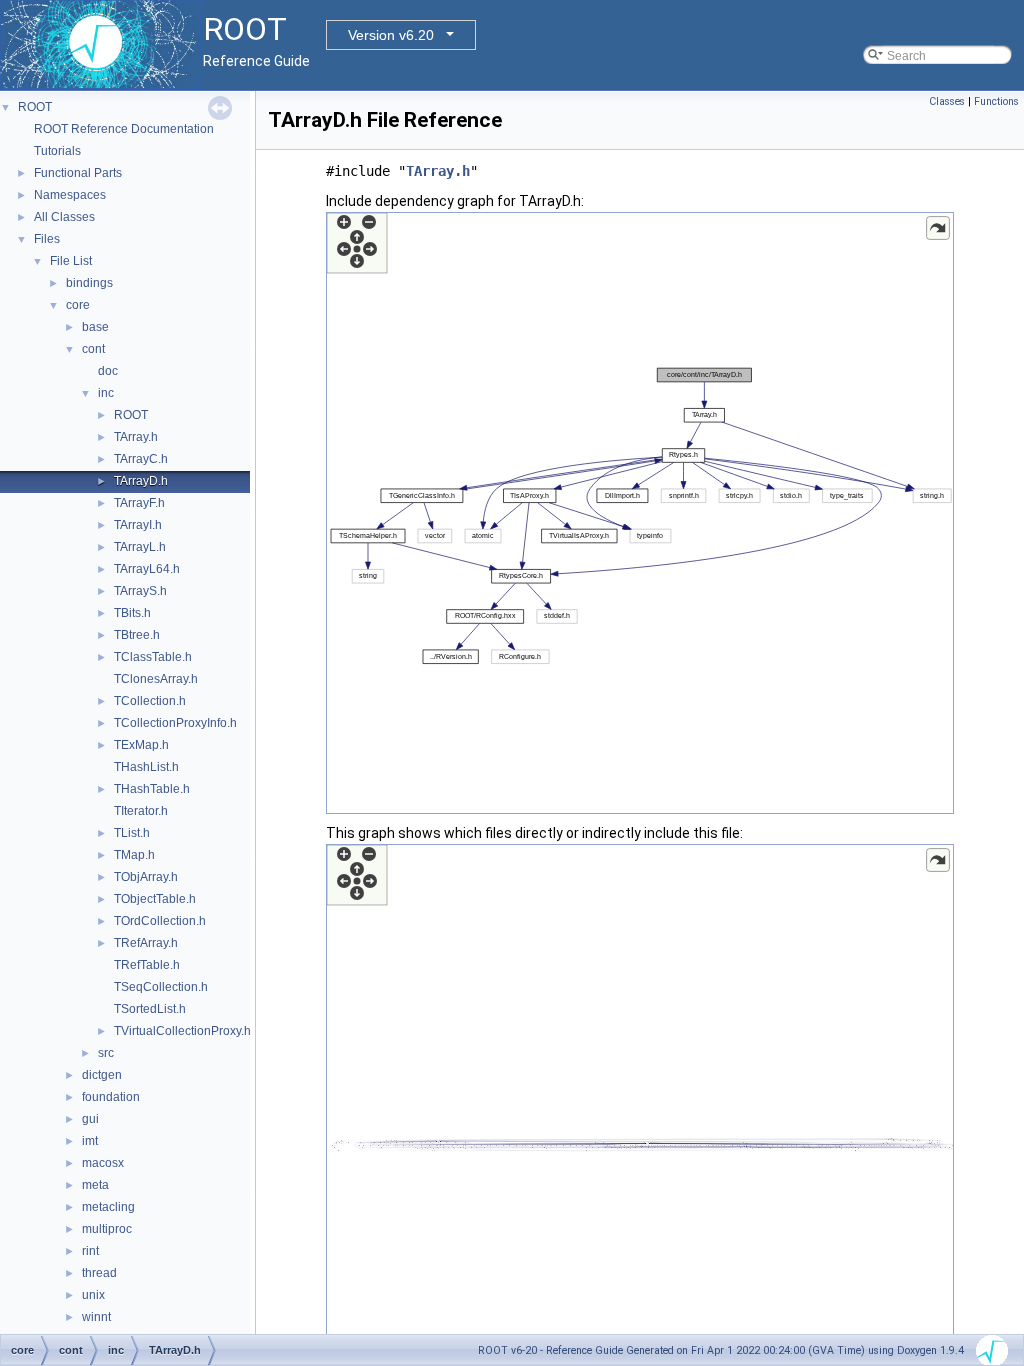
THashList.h (146, 767)
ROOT (35, 107)
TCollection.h (150, 701)
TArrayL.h (140, 547)
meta (95, 1185)
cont (93, 349)
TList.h (132, 833)
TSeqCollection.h (161, 987)
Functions (996, 101)
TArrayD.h (141, 481)
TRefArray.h (146, 943)
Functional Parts (78, 173)
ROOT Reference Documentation (124, 129)
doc (108, 371)
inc (106, 393)
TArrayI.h (138, 525)
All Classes (64, 217)
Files (47, 239)
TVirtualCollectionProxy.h (182, 1031)
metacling (108, 1207)
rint (90, 1251)
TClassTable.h (153, 657)
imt (90, 1141)
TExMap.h (141, 745)
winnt (96, 1317)
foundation (111, 1097)
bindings (89, 283)
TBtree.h (137, 635)
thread (99, 1273)
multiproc (107, 1229)
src (106, 1053)
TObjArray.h (146, 877)
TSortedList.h (150, 1009)
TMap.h (134, 855)
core (78, 305)
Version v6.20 (391, 35)
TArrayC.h (141, 459)
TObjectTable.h (155, 899)
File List (71, 261)
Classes (947, 101)
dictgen (102, 1075)
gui (90, 1119)
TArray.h (136, 437)
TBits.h (132, 613)
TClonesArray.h (156, 679)
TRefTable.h (147, 965)
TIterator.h (141, 811)
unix (93, 1295)
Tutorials (57, 151)
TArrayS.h (140, 591)
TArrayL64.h (147, 569)
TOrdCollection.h (160, 921)
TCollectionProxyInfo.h (175, 723)
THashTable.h (152, 789)
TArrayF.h (139, 503)
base (95, 327)
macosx (103, 1163)
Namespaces (70, 195)
